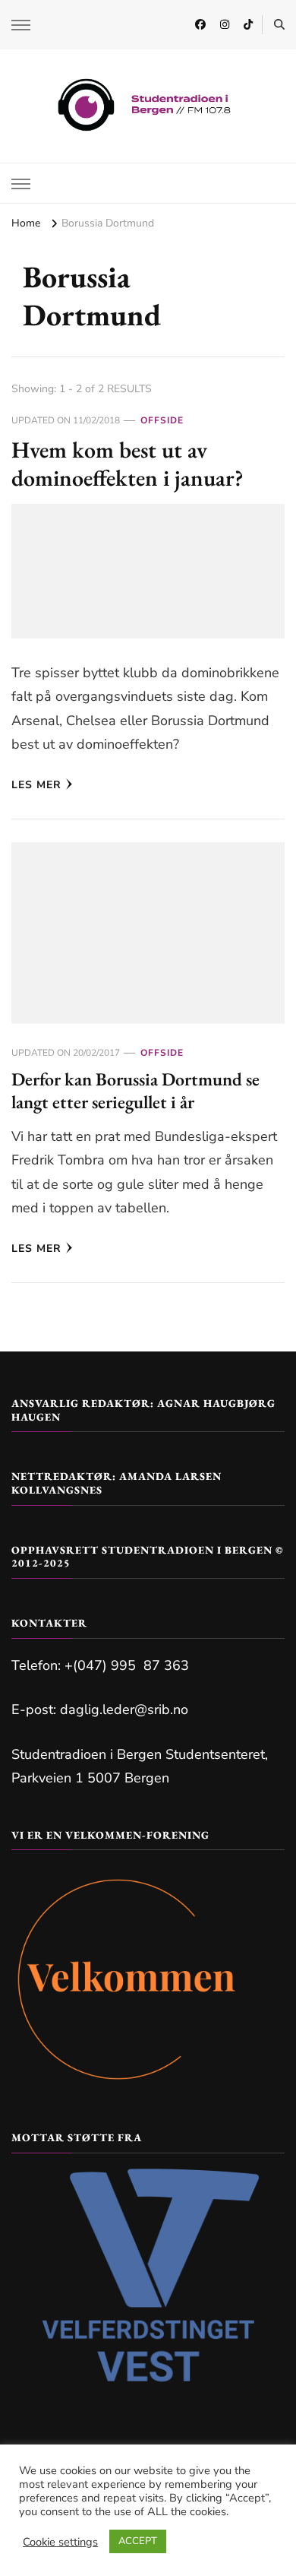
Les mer (36, 785)
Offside (162, 420)
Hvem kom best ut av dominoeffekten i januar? (128, 464)
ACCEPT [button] (138, 2541)
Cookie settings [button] (60, 2542)
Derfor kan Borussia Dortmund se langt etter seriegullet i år (135, 1090)
